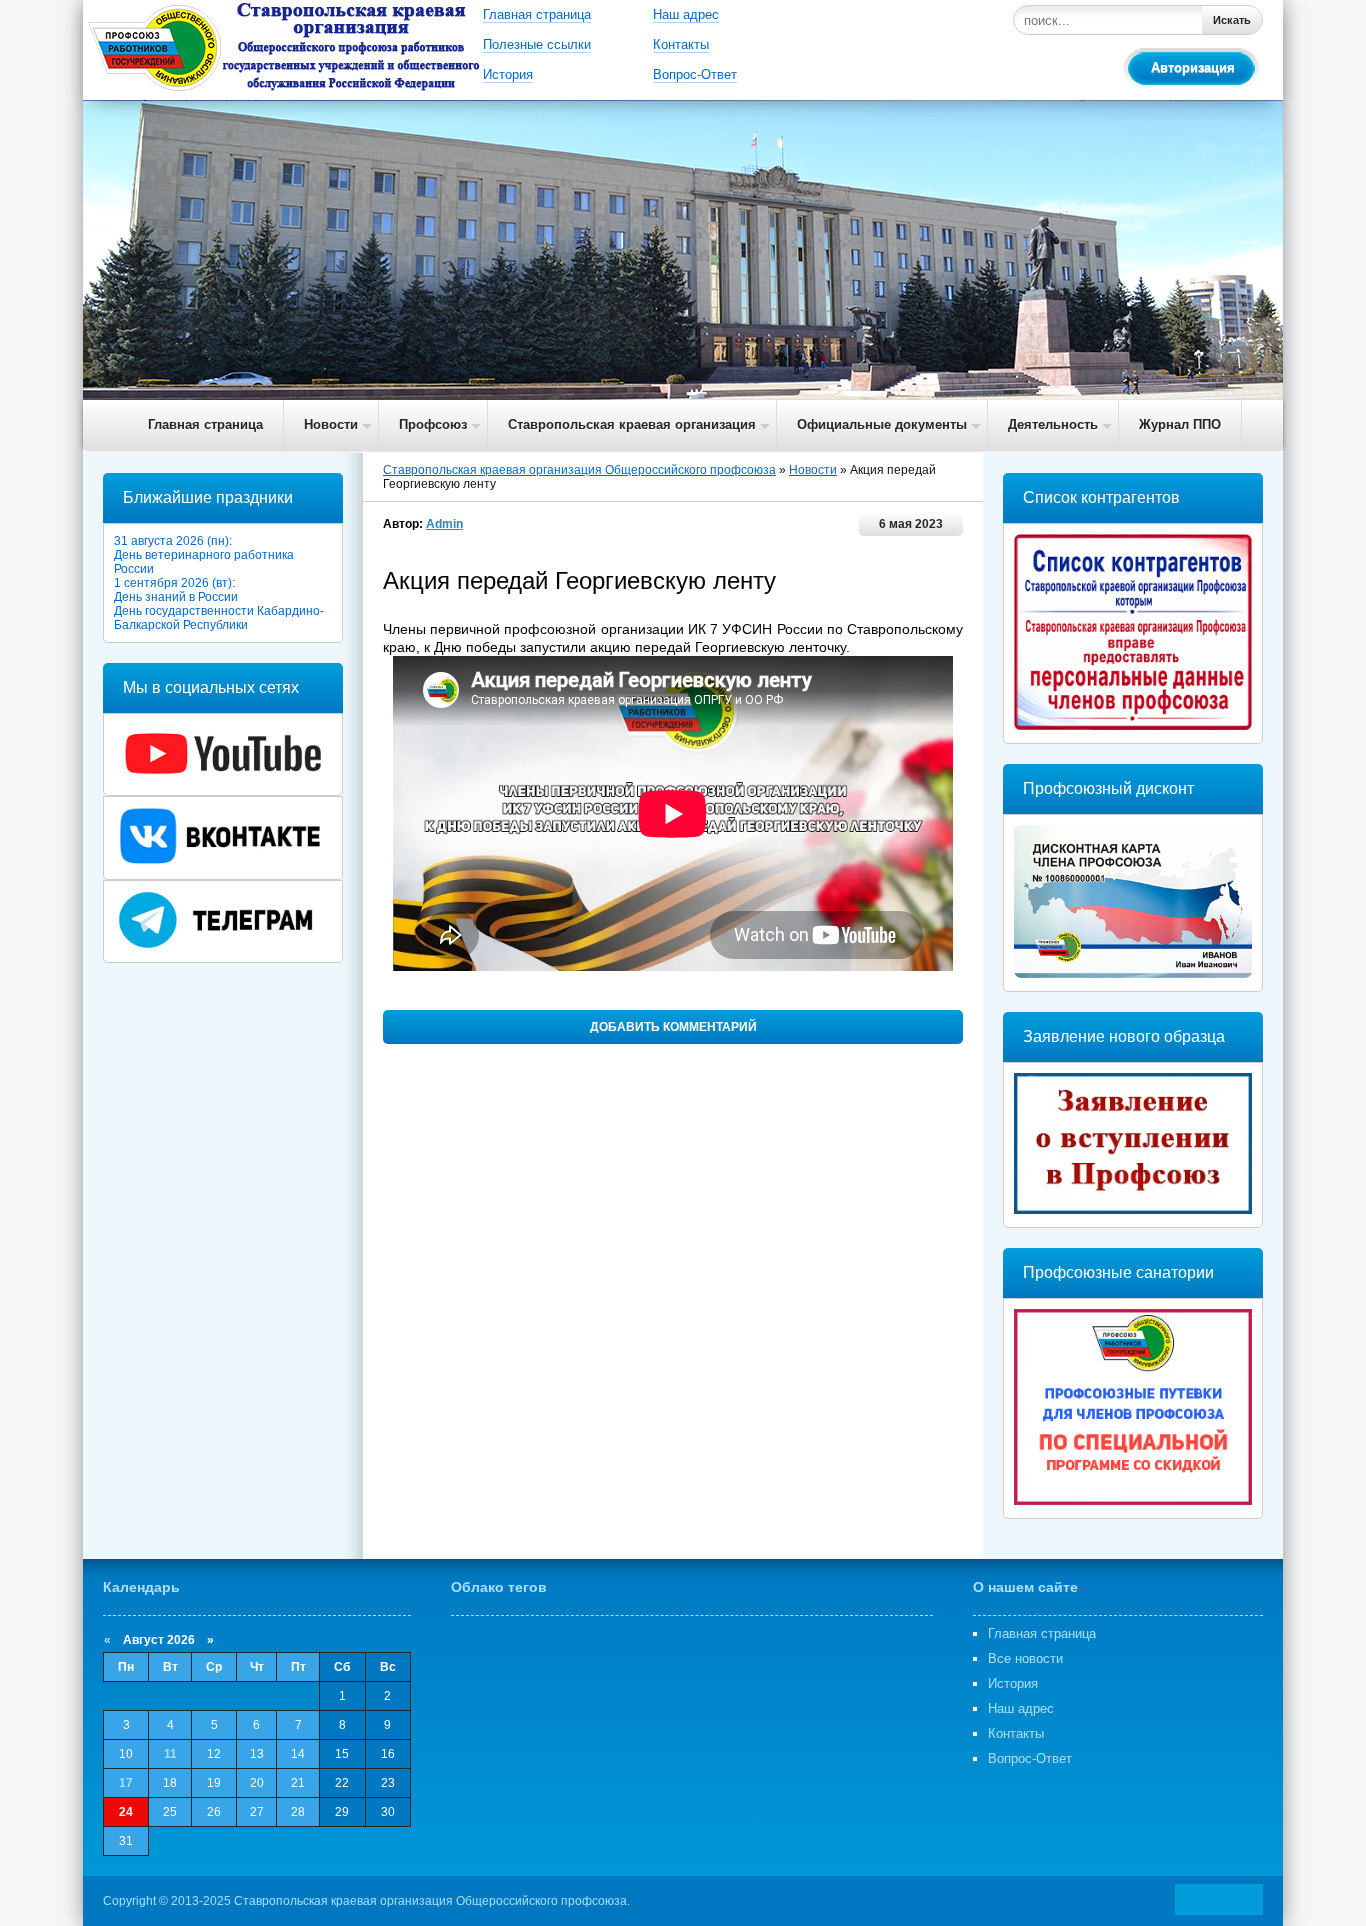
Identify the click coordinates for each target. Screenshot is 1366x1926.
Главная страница (537, 14)
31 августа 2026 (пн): (173, 541)
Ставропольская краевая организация (632, 424)
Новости (331, 424)
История (508, 74)
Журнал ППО (1180, 424)
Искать (1232, 20)
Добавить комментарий (673, 1027)
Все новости (1025, 1658)
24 (126, 1812)
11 (170, 1754)
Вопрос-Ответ (695, 74)
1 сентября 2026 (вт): (174, 583)
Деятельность (1053, 424)
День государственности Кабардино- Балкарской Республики (219, 618)
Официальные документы (882, 424)
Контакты (681, 44)
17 (126, 1783)
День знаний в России (176, 597)
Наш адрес (686, 14)
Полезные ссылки (537, 44)
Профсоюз (433, 424)
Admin (444, 524)
